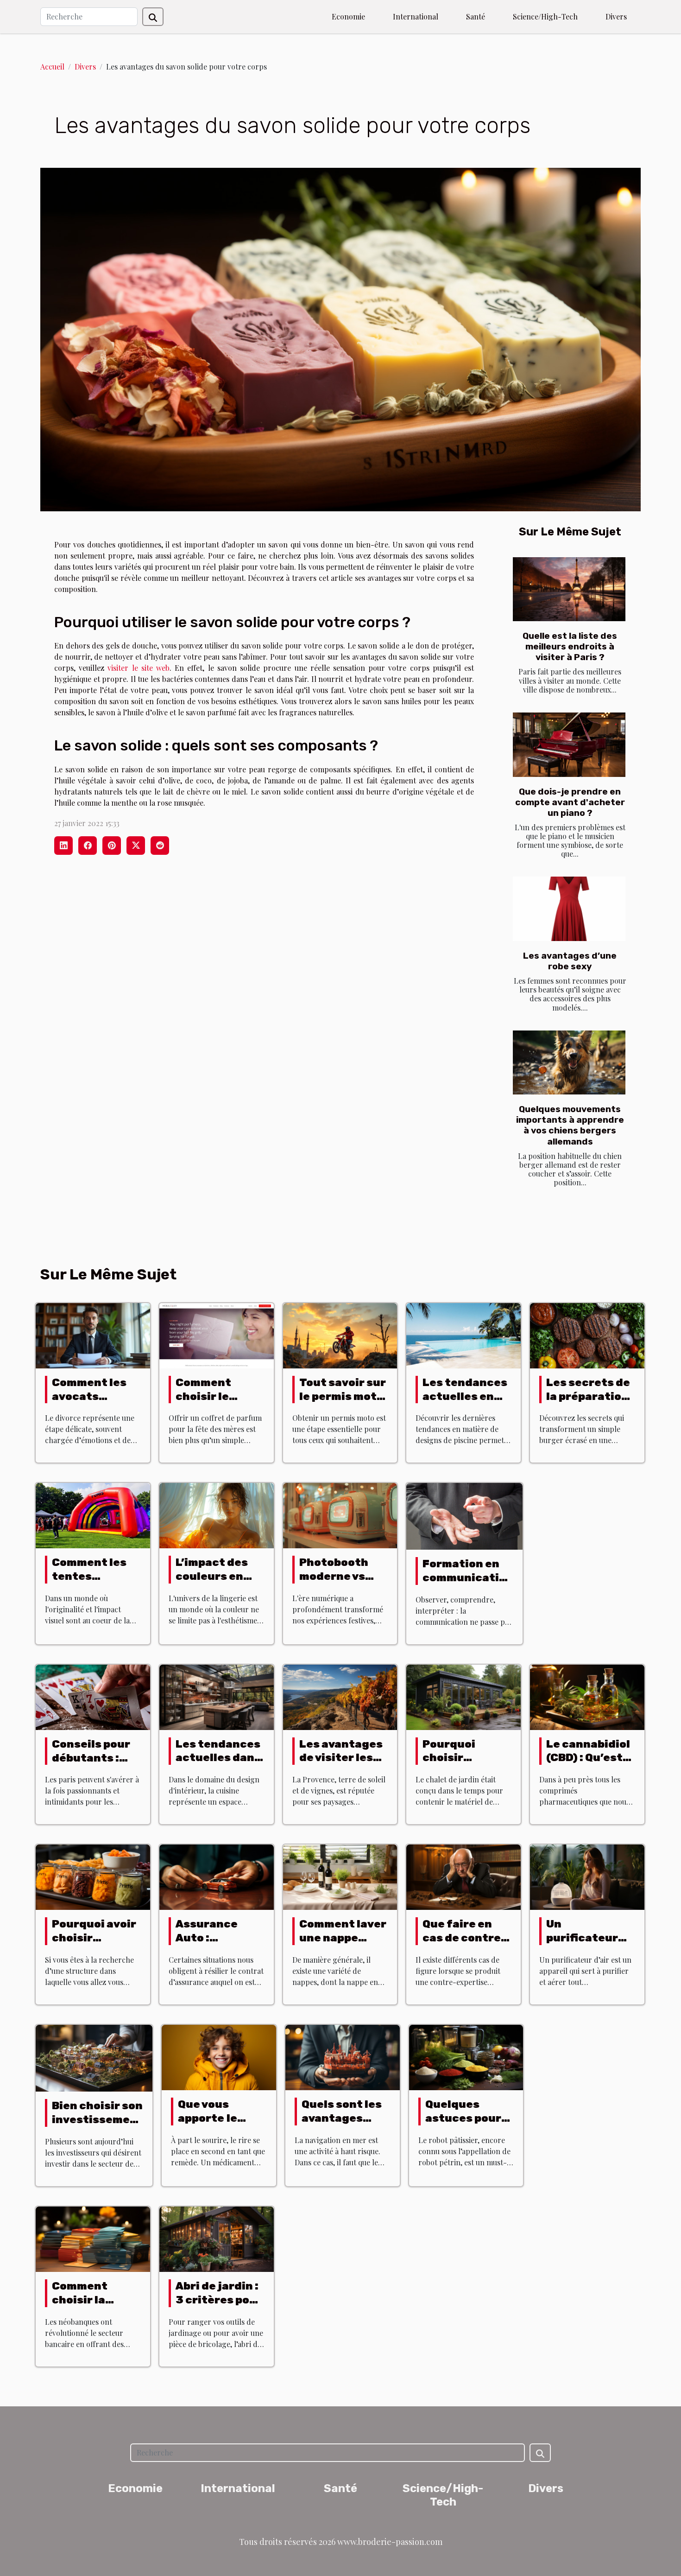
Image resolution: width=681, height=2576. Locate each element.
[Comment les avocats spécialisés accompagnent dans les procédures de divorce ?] (93, 1334)
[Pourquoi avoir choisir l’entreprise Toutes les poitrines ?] (93, 1876)
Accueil (52, 67)
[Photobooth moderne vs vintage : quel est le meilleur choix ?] (340, 1515)
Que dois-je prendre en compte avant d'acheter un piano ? (570, 802)
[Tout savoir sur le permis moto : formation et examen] (340, 1334)
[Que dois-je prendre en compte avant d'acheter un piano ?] (569, 745)
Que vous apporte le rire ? (208, 2118)
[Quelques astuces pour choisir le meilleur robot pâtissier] (466, 2057)
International (416, 16)
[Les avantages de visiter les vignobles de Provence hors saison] (340, 1696)
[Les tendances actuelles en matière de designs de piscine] (463, 1334)
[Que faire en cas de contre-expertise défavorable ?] (463, 1876)
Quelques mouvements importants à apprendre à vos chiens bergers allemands (570, 1125)
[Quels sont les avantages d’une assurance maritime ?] (343, 2057)
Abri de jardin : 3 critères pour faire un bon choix (219, 2307)
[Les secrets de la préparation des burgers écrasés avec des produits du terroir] (587, 1334)
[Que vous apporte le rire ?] (219, 2057)
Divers (616, 16)
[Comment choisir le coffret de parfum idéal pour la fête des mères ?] (217, 1334)
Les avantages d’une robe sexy (570, 961)
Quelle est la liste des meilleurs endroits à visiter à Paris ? (570, 646)
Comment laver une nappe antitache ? (343, 1938)
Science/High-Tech (545, 16)
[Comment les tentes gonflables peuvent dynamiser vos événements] (93, 1515)
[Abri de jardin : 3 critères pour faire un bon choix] (217, 2238)
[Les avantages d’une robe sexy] (569, 909)
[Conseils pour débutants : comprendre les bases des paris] (93, 1696)
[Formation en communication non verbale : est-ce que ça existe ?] (464, 1515)
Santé (476, 16)
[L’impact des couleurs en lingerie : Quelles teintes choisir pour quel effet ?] (217, 1515)
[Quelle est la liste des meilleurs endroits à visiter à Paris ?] (569, 589)
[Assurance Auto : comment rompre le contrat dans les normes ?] (217, 1876)
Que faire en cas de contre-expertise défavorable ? (464, 1945)
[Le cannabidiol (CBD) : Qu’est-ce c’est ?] (587, 1696)
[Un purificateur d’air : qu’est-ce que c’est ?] (587, 1876)
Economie (348, 16)
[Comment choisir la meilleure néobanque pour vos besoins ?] (93, 2238)
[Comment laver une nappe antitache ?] (340, 1876)
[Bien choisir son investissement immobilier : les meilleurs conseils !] (94, 2057)
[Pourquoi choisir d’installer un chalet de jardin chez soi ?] (463, 1696)
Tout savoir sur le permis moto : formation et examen (343, 1403)
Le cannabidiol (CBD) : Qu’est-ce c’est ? (588, 1758)
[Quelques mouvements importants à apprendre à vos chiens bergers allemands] (569, 1063)
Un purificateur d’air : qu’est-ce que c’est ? (585, 1945)
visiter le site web (139, 668)
